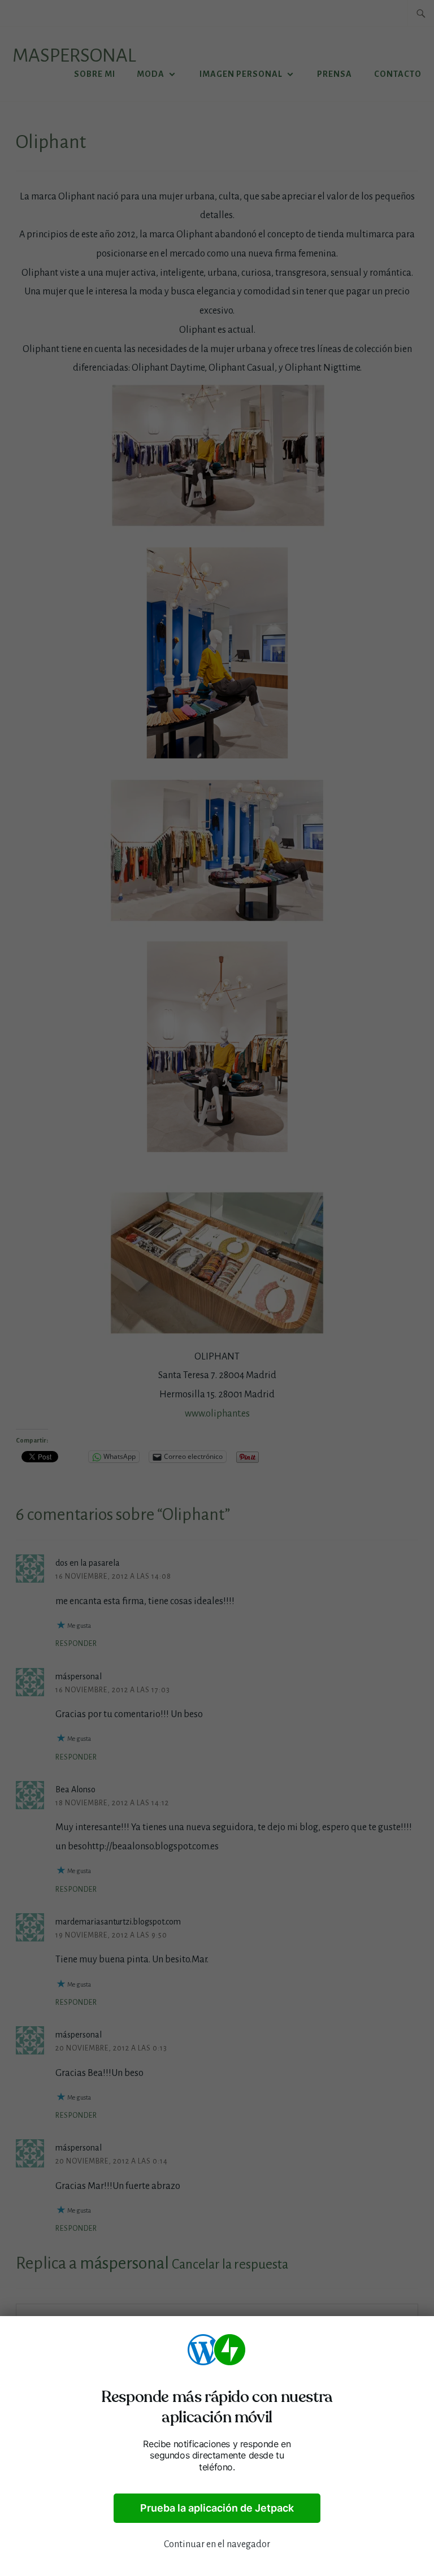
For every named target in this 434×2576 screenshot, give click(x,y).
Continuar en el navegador (217, 2544)
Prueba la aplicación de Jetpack (217, 2508)
